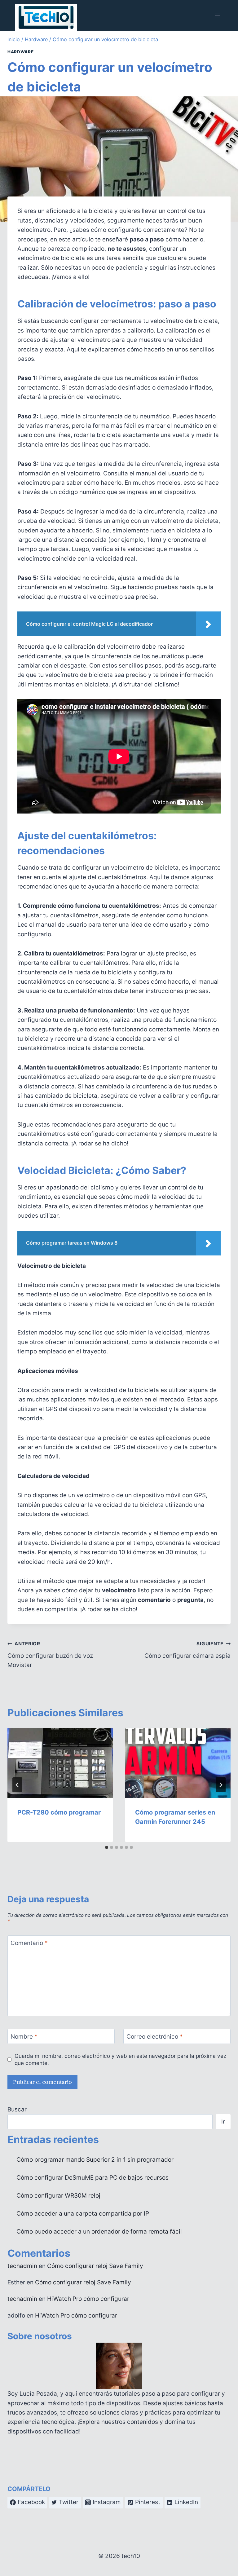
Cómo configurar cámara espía (187, 1650)
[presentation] (60, 1763)
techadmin (22, 2266)
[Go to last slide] (17, 1785)
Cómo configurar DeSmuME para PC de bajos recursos (93, 2178)
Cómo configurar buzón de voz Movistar (50, 1655)
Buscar (17, 2109)
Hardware (20, 52)
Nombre (24, 2037)
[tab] (107, 1847)
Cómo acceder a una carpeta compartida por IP (83, 2214)
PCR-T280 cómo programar (59, 1812)
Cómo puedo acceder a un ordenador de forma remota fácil (99, 2232)
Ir (223, 2122)
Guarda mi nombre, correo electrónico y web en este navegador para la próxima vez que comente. (120, 2059)
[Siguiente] (221, 1785)
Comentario (29, 1943)
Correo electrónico (155, 2037)
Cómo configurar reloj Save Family (95, 2266)
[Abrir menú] (217, 15)
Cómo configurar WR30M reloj (58, 2196)
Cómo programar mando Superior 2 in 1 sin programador (95, 2160)
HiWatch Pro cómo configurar (88, 2299)
